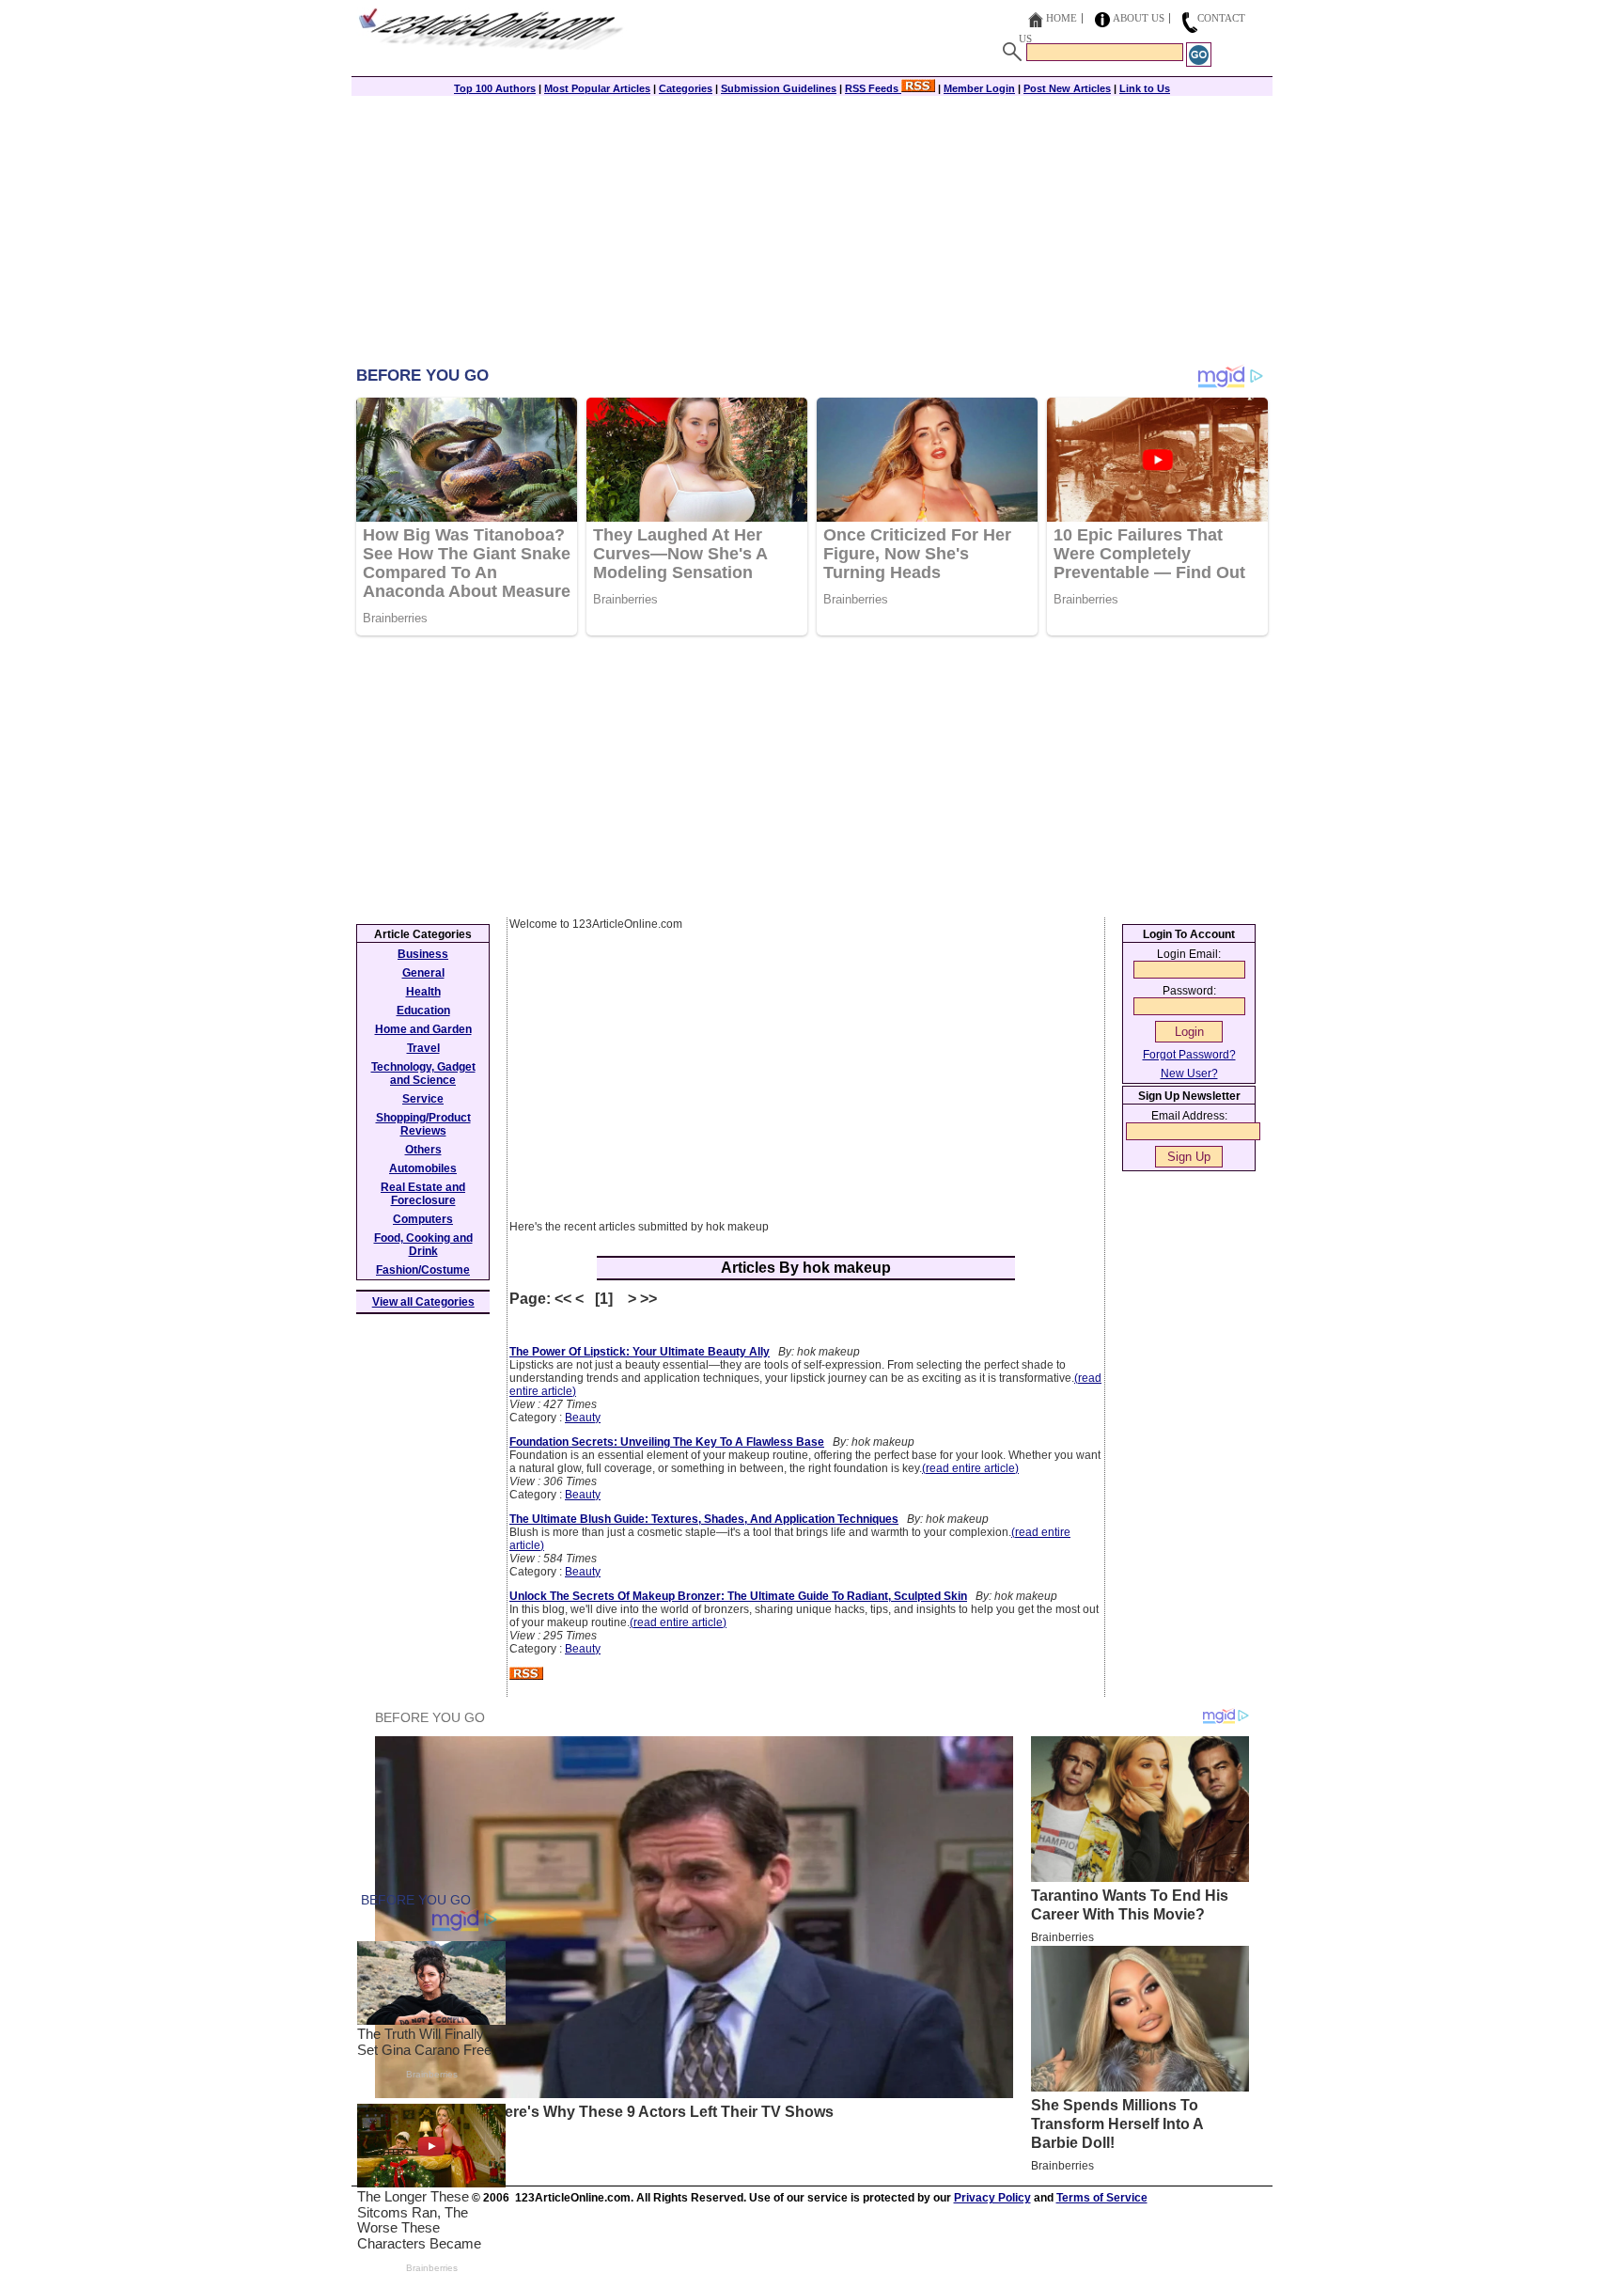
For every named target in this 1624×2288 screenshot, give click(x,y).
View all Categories (423, 1302)
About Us (1139, 18)
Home (1062, 18)
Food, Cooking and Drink (423, 1245)
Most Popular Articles (597, 88)
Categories (686, 88)
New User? (1189, 1073)
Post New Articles (1067, 88)
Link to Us (1145, 88)
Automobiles (423, 1168)
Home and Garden (423, 1029)
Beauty (583, 1418)
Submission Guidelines (779, 88)
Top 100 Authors (495, 88)
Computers (423, 1219)
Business (423, 954)
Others (423, 1150)
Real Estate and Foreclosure (423, 1194)
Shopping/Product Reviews (423, 1124)
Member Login (979, 88)
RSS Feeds (873, 88)
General (423, 973)
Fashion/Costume (423, 1270)
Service (423, 1099)
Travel (423, 1048)
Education (423, 1011)
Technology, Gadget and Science (423, 1073)
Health (423, 992)
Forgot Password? (1189, 1055)
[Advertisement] (812, 232)
